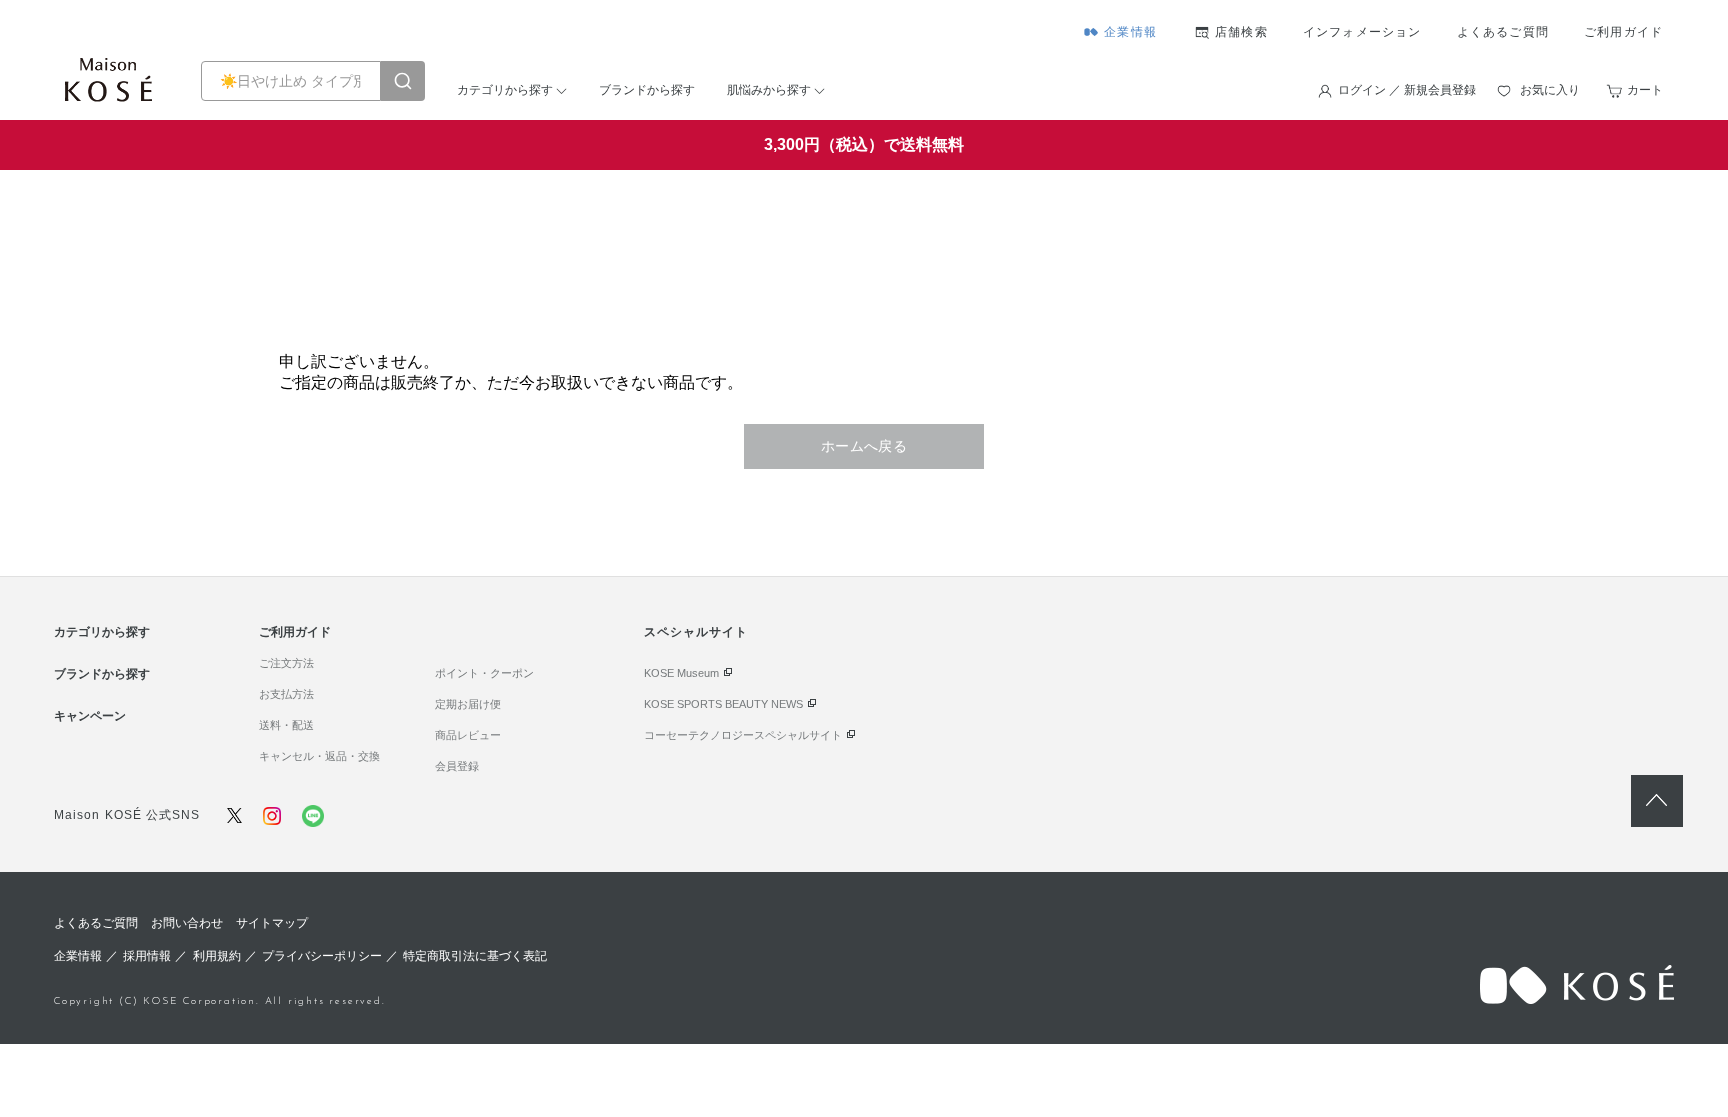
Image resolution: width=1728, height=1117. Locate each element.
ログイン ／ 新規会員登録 (1407, 90)
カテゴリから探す (505, 90)
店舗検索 (1241, 32)
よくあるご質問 (1503, 32)
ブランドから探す (647, 90)
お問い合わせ (187, 923)
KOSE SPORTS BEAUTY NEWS (723, 704)
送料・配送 (286, 725)
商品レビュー (468, 735)
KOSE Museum (681, 673)
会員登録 (457, 766)
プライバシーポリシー (322, 956)
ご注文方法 (286, 663)
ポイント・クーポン (484, 673)
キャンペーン (90, 716)
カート (1645, 90)
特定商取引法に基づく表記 (475, 956)
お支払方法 (286, 694)
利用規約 (217, 956)
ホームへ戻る (864, 446)
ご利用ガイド (1623, 32)
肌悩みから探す (769, 90)
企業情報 (1130, 32)
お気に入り (1550, 90)
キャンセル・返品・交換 (319, 756)
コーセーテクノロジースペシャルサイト (743, 735)
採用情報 (147, 956)
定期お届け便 (468, 704)
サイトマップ (272, 923)
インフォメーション (1362, 32)
